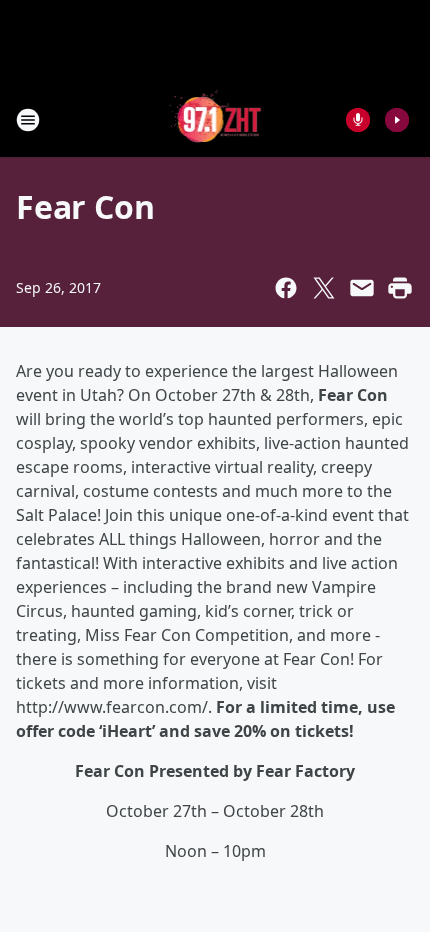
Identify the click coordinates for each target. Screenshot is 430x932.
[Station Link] (215, 119)
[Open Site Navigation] (28, 120)
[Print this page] (400, 288)
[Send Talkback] (358, 120)
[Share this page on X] (324, 288)
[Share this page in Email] (362, 288)
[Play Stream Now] (397, 120)
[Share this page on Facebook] (286, 288)
